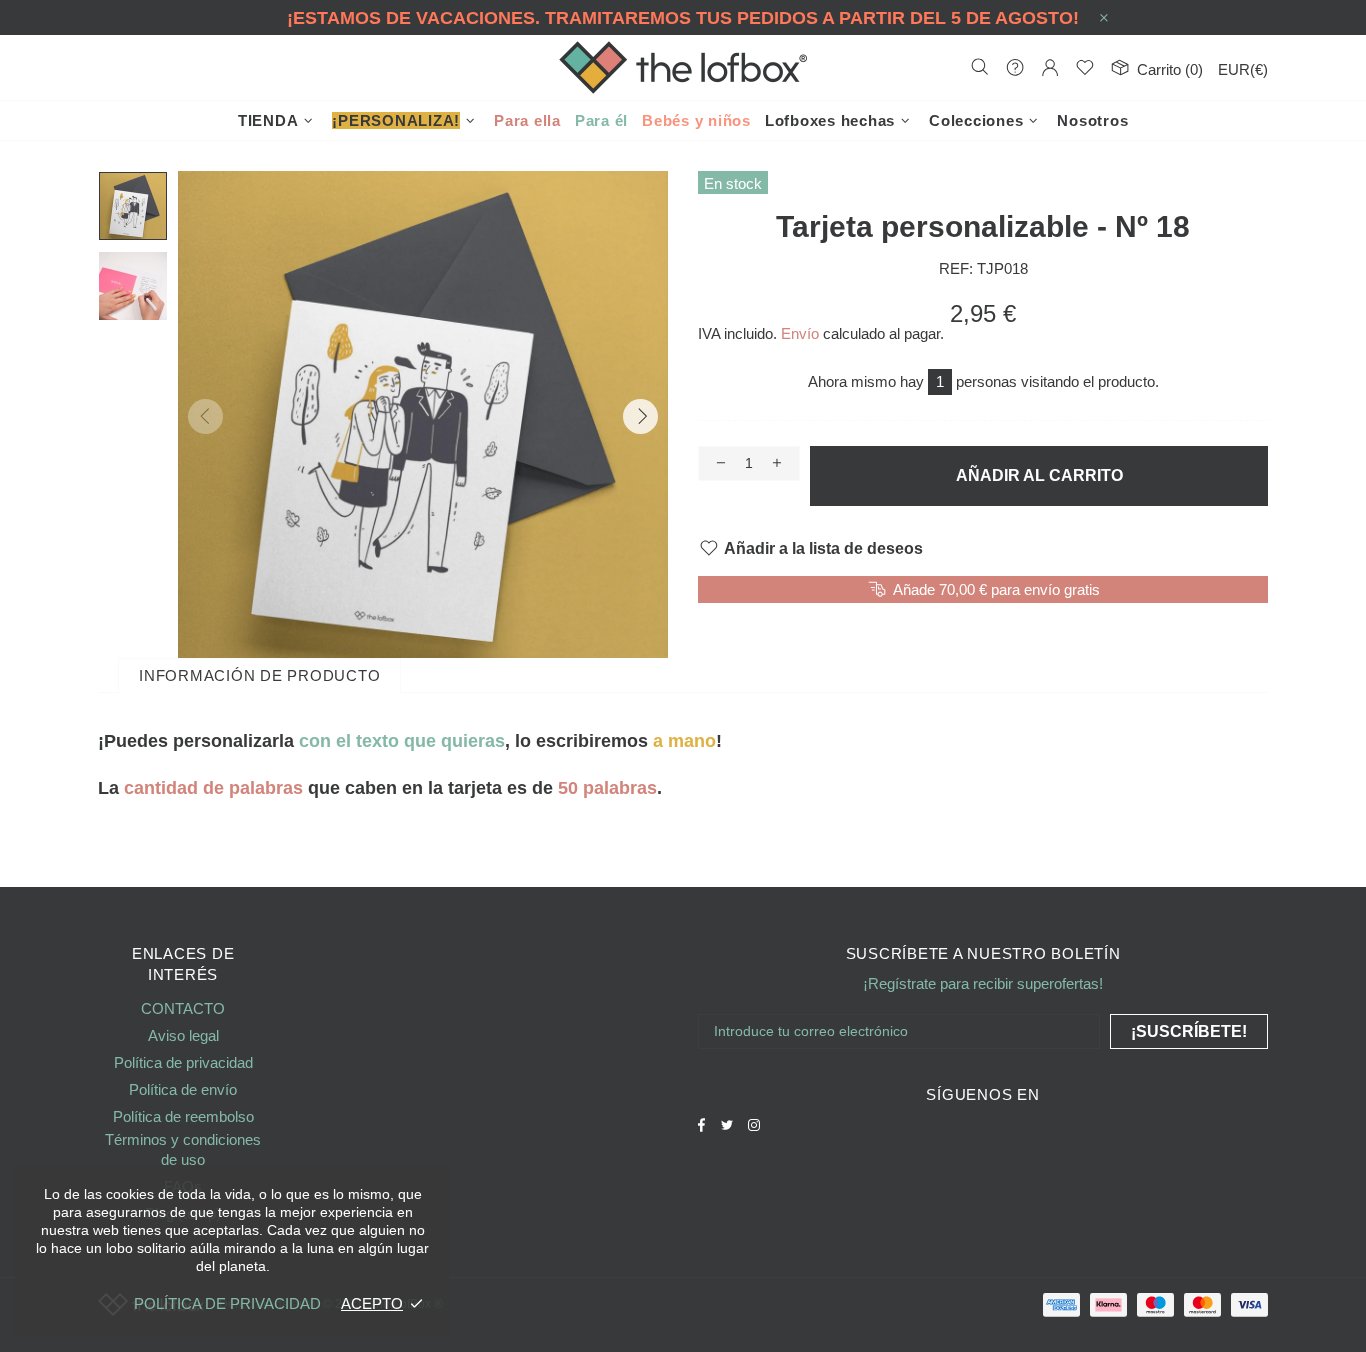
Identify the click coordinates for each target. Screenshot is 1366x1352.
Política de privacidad (183, 1062)
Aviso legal (183, 1035)
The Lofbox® (683, 67)
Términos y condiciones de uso (183, 1149)
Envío (800, 333)
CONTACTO (183, 1008)
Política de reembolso (183, 1116)
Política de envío (183, 1089)
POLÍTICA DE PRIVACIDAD (227, 1303)
